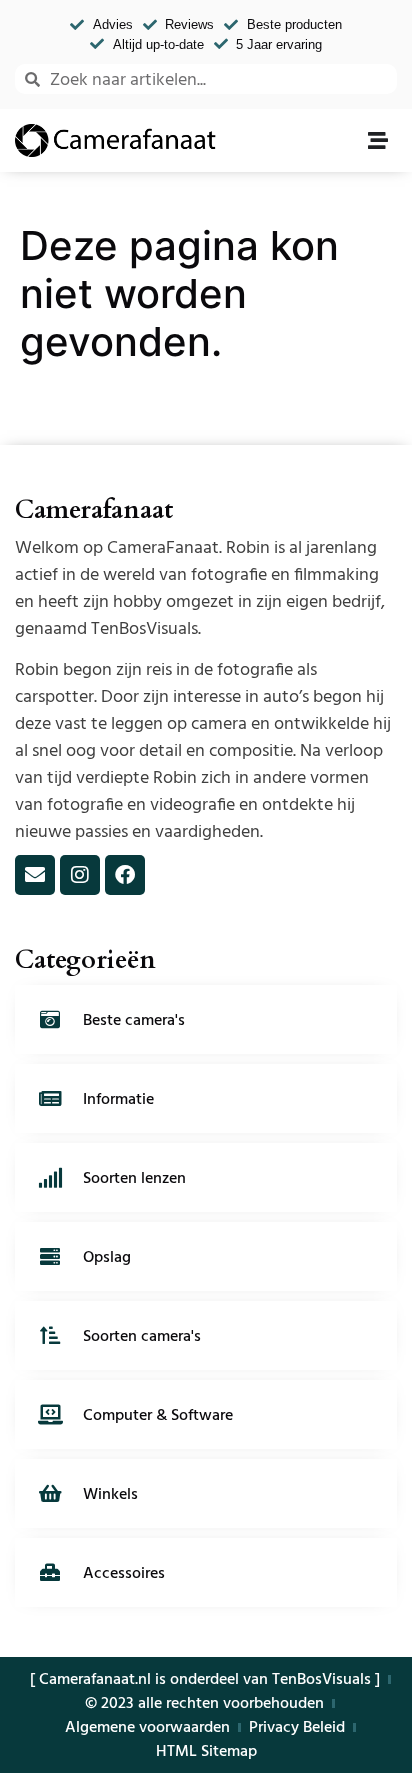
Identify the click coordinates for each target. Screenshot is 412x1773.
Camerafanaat (94, 510)
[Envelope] (35, 875)
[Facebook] (125, 875)
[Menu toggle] (378, 141)
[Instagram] (80, 875)
